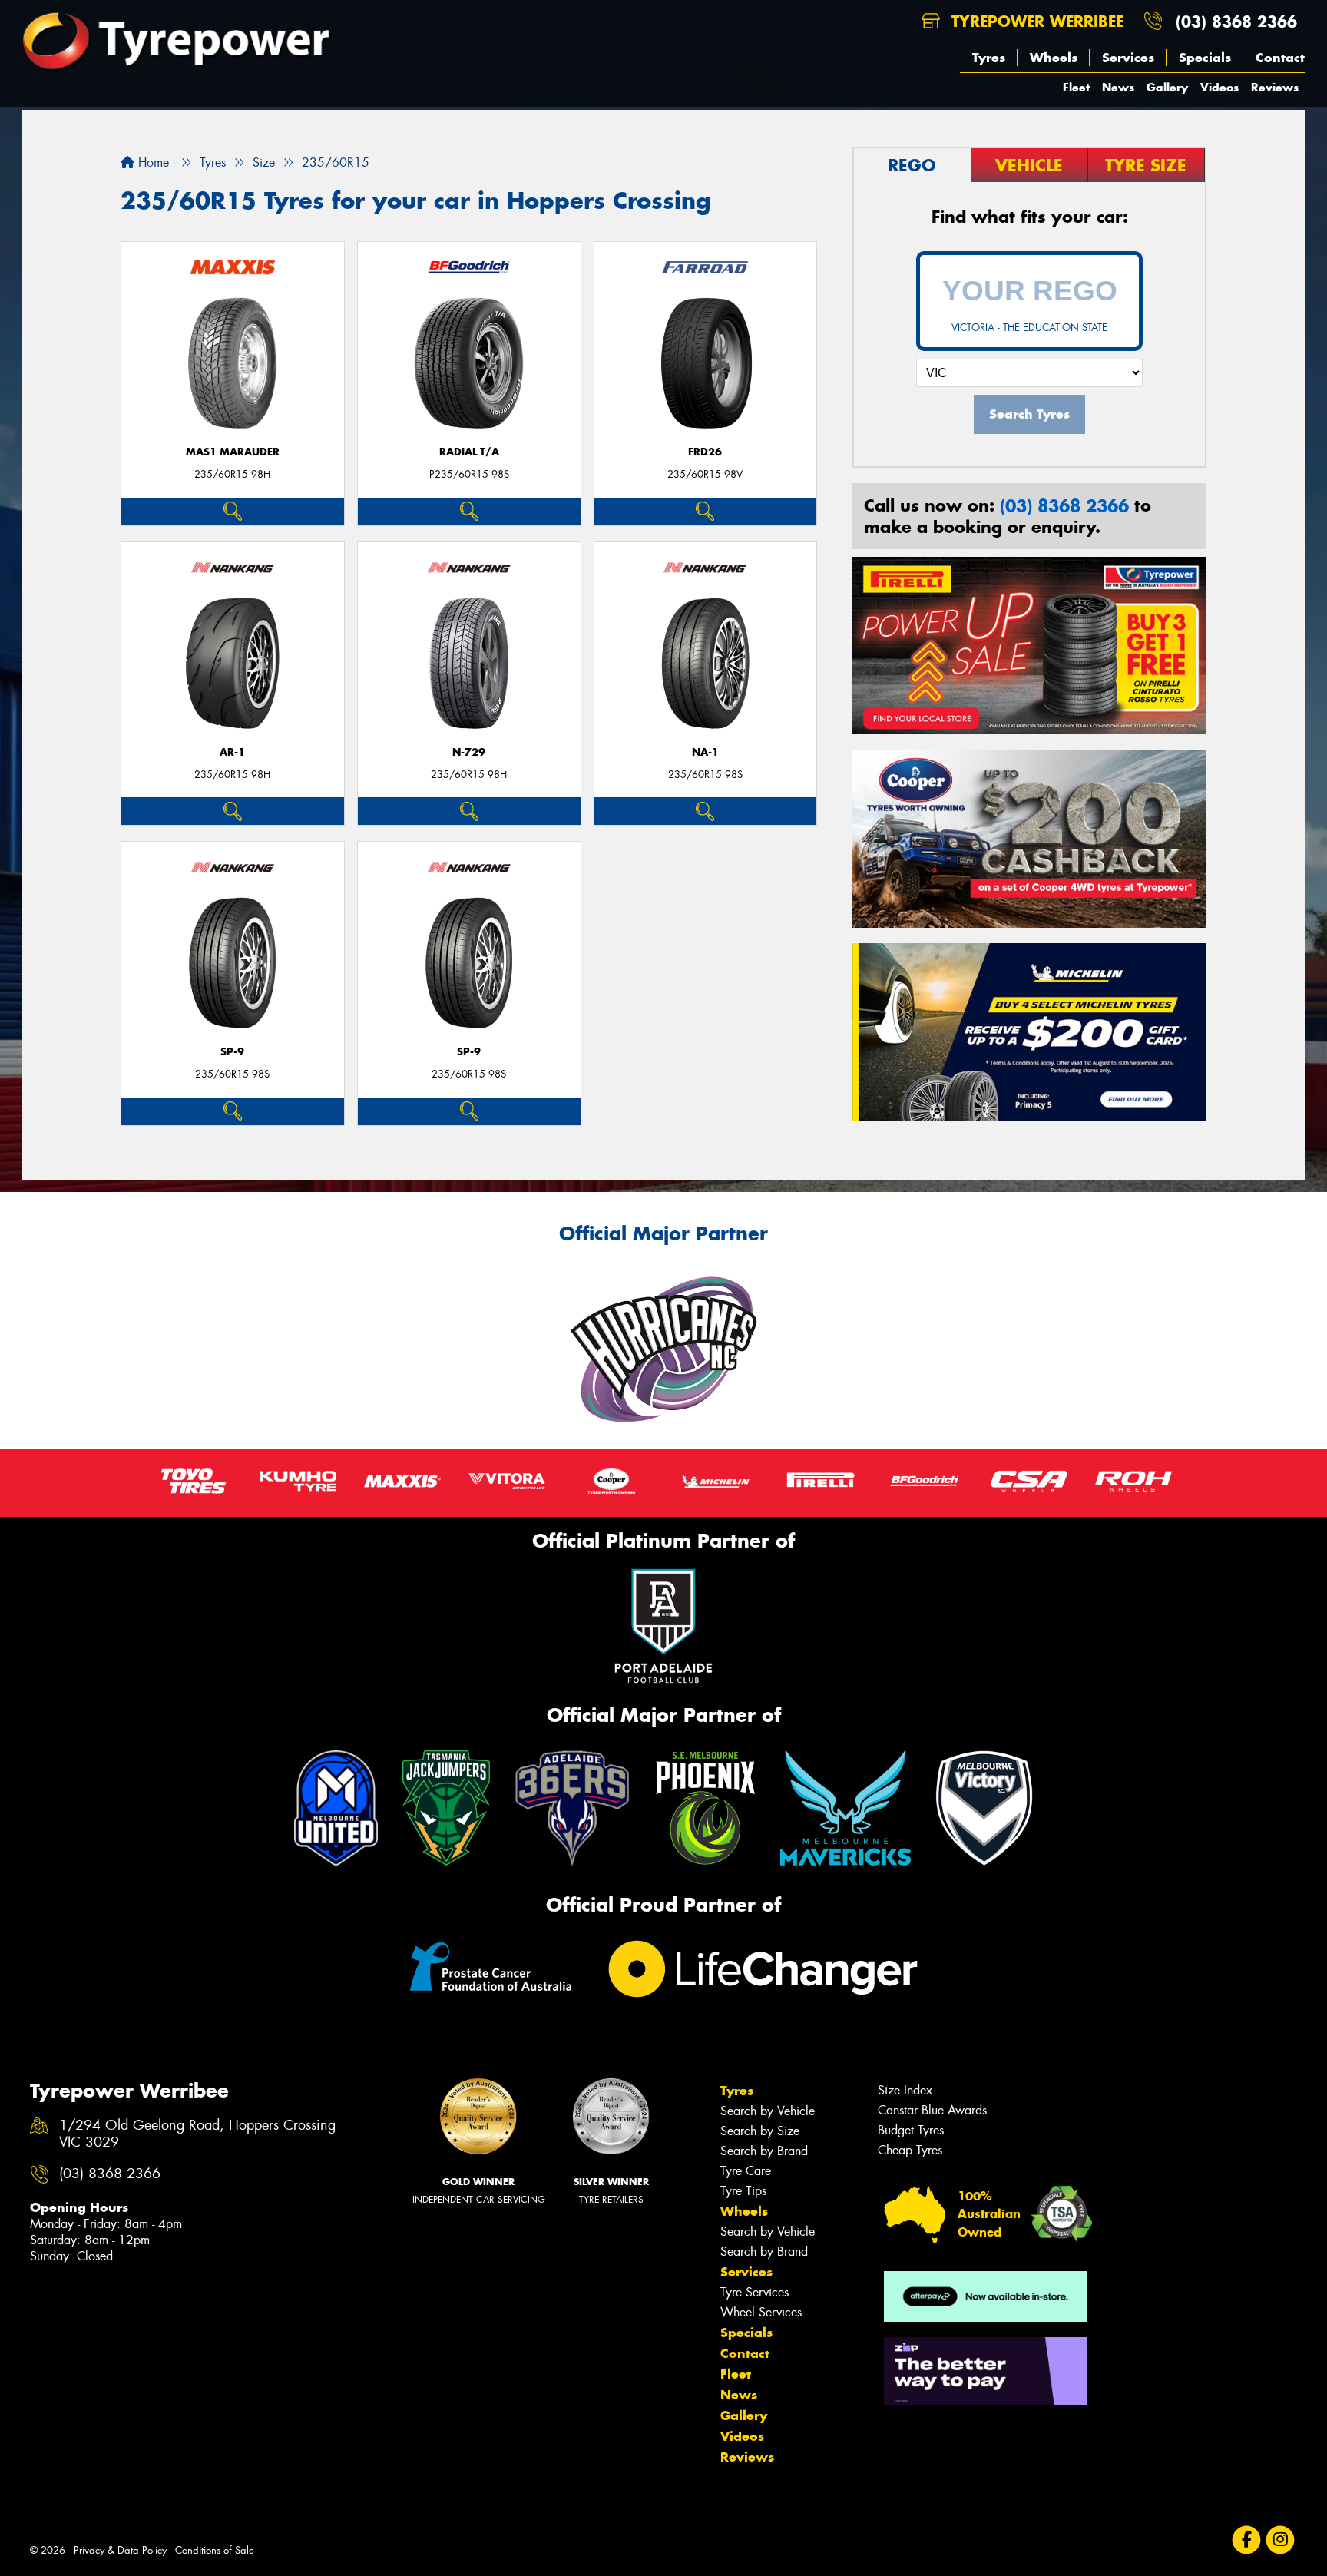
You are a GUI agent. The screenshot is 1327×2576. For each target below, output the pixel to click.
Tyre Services (755, 2292)
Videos (1219, 87)
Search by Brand (764, 2151)
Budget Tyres (911, 2130)
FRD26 (705, 452)
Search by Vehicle (768, 2111)
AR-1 (232, 752)
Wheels (1054, 58)
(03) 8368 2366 (1236, 21)
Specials (1205, 58)
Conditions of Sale (215, 2550)
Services (1128, 58)
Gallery (1167, 87)
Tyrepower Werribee (1035, 21)
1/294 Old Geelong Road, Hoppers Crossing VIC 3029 (197, 2134)
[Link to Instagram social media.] (1281, 2540)
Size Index (905, 2090)
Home (152, 162)
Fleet (1076, 87)
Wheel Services (761, 2312)
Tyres (989, 58)
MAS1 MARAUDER (233, 452)
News (1118, 87)
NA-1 (705, 752)
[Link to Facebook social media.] (1247, 2540)
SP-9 (232, 1052)
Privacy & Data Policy (120, 2550)
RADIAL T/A (469, 452)
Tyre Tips (743, 2191)
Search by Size (760, 2131)
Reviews (1275, 87)
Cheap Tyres (910, 2150)
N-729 (469, 752)
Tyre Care (746, 2171)
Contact (1280, 58)
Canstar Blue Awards (932, 2110)
